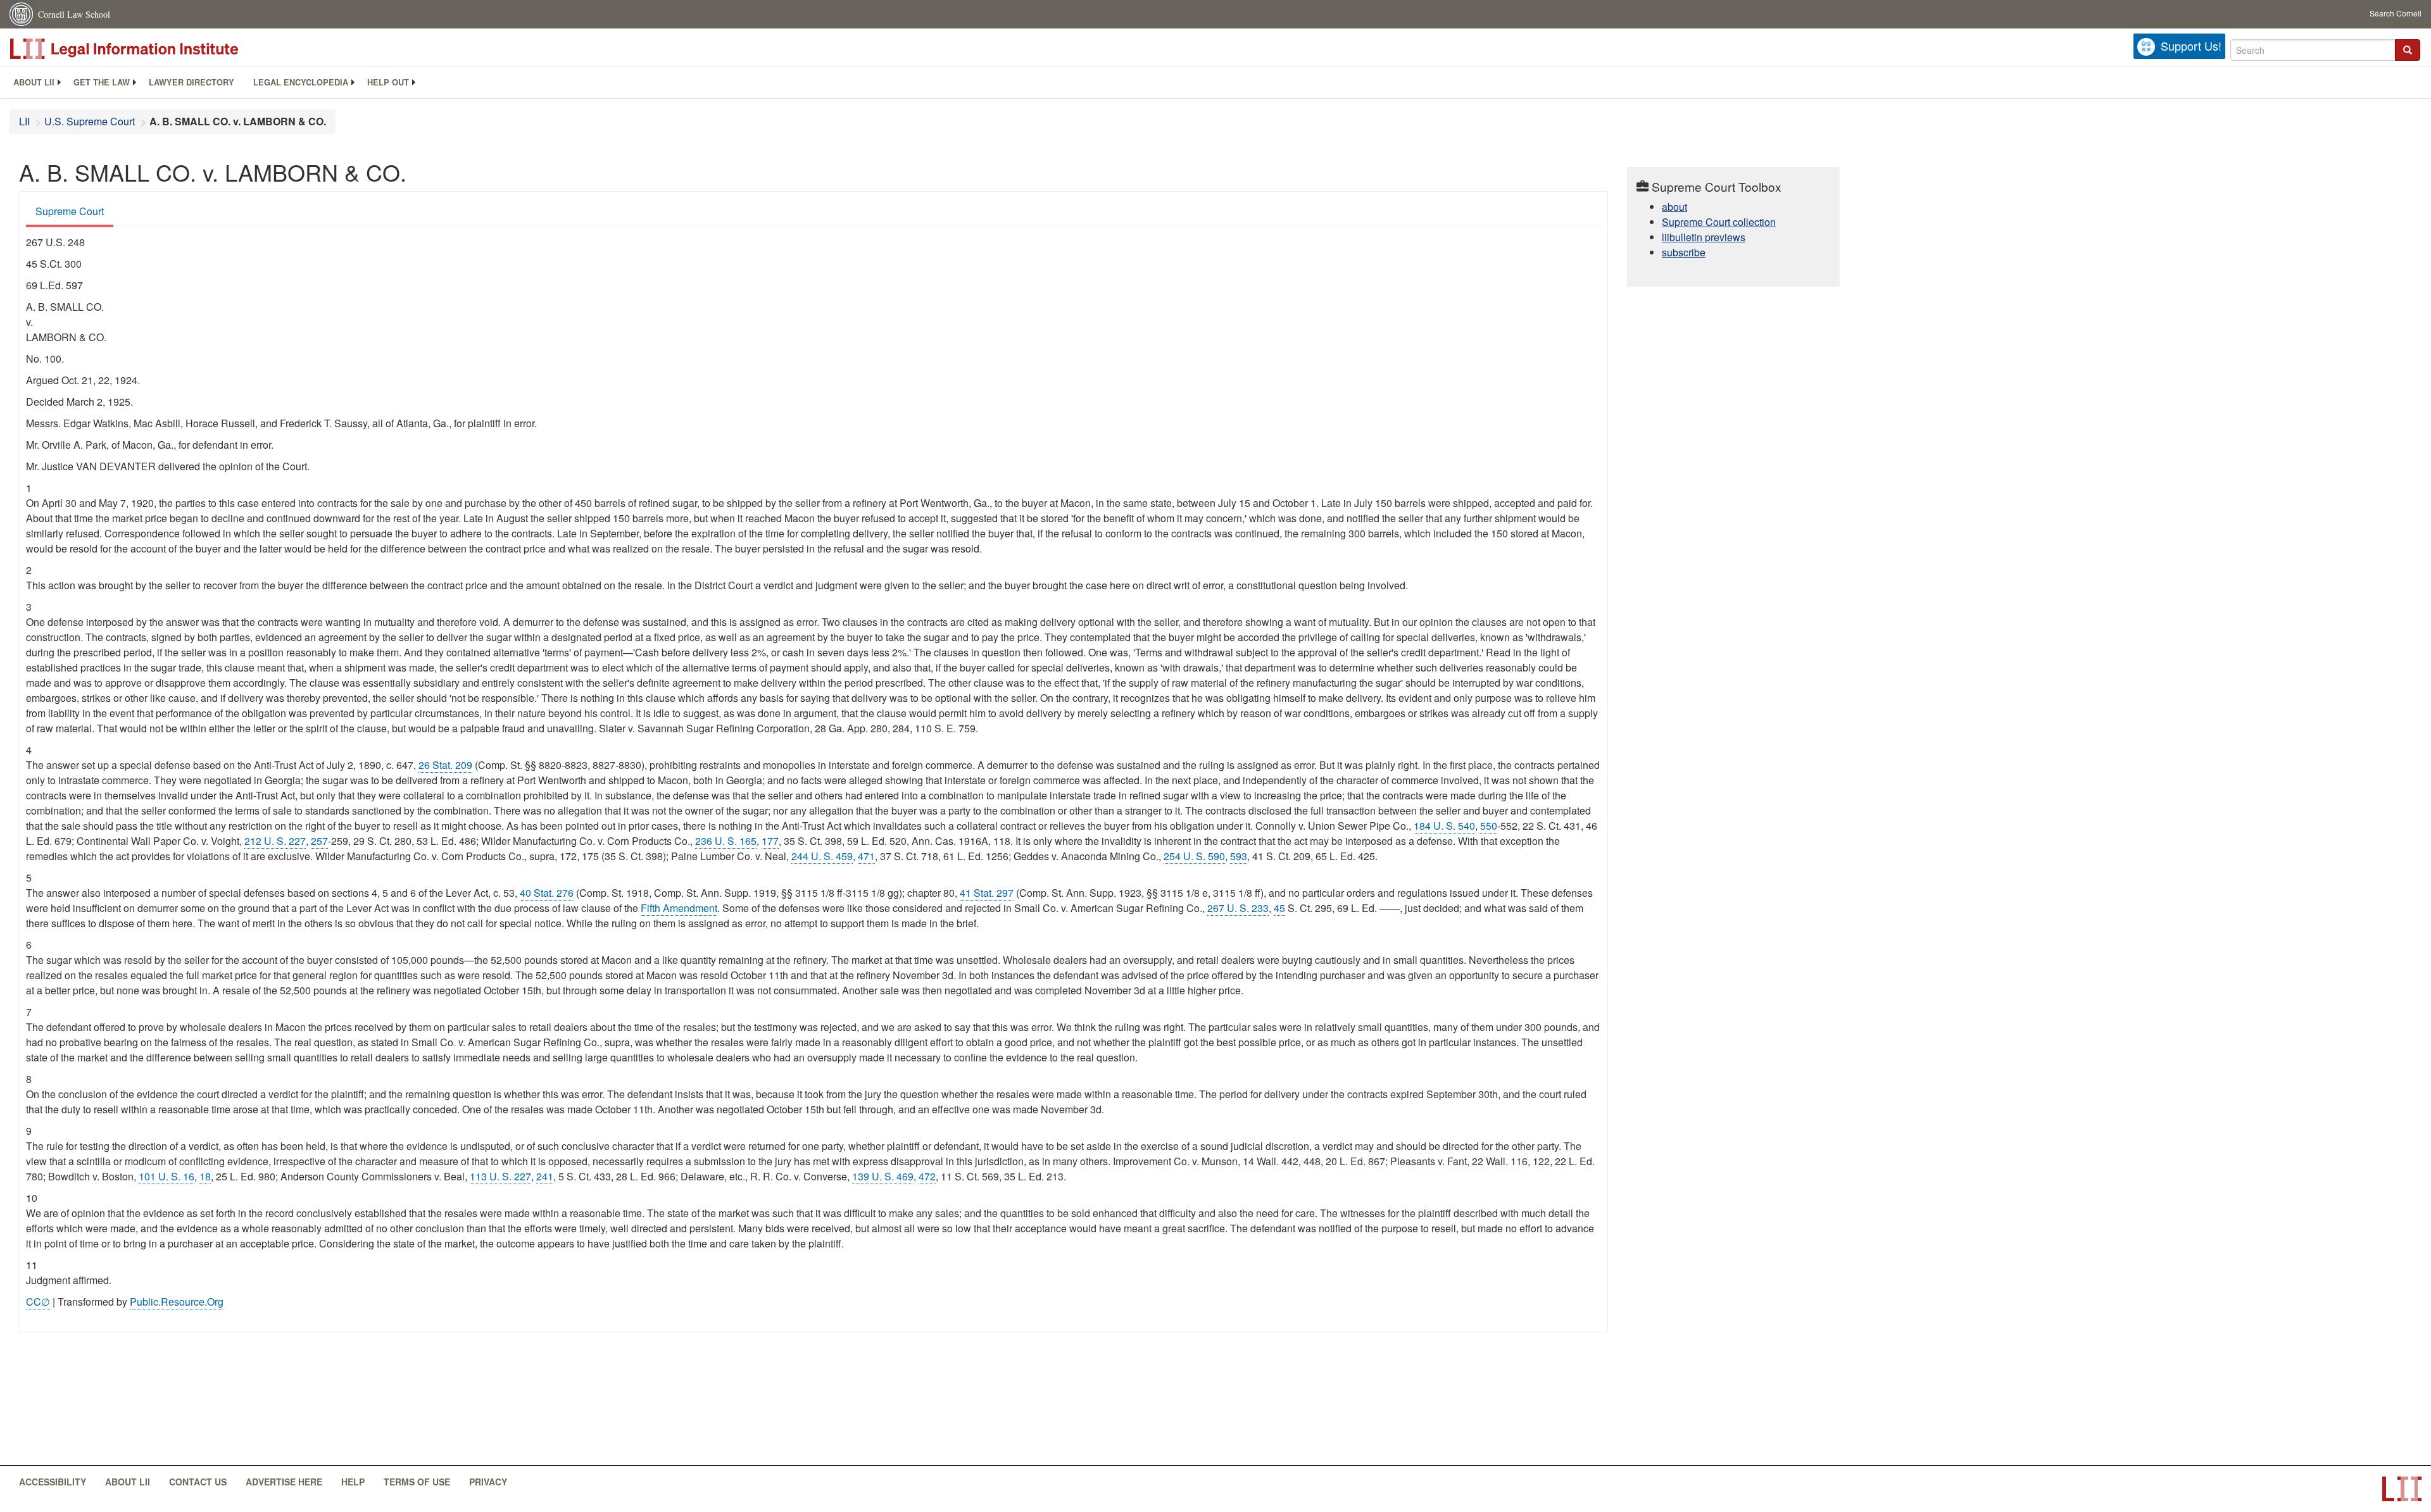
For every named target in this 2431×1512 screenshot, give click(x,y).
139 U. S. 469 (883, 1176)
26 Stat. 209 (445, 765)
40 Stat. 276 (547, 893)
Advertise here (284, 1482)
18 (205, 1176)
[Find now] (2408, 50)
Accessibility (53, 1482)
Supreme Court (70, 211)
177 (770, 841)
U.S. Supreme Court (90, 121)
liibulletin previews (1704, 237)
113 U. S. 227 (500, 1176)
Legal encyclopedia (301, 82)
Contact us (198, 1482)
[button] (2408, 50)
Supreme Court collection (1719, 222)
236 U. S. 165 (726, 841)
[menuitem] (34, 82)
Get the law (102, 82)
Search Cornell (2396, 13)
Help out (388, 82)
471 (866, 856)
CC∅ (38, 1302)
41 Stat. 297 (987, 893)
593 (1239, 856)
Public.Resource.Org (177, 1302)
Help (353, 1482)
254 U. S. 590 (1194, 856)
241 (545, 1176)
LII (24, 121)
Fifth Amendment (679, 908)
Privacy (488, 1482)
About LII (34, 82)
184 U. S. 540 (1444, 826)
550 (1489, 826)
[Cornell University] (22, 14)
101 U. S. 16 (166, 1176)
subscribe (1684, 252)
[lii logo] (152, 49)
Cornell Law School (74, 14)
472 (927, 1176)
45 (1279, 908)
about (1674, 207)
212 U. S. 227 (275, 841)
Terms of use (417, 1482)
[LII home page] (2402, 1489)
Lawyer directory (192, 82)
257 (319, 841)
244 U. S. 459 (822, 856)
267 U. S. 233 (1238, 908)
